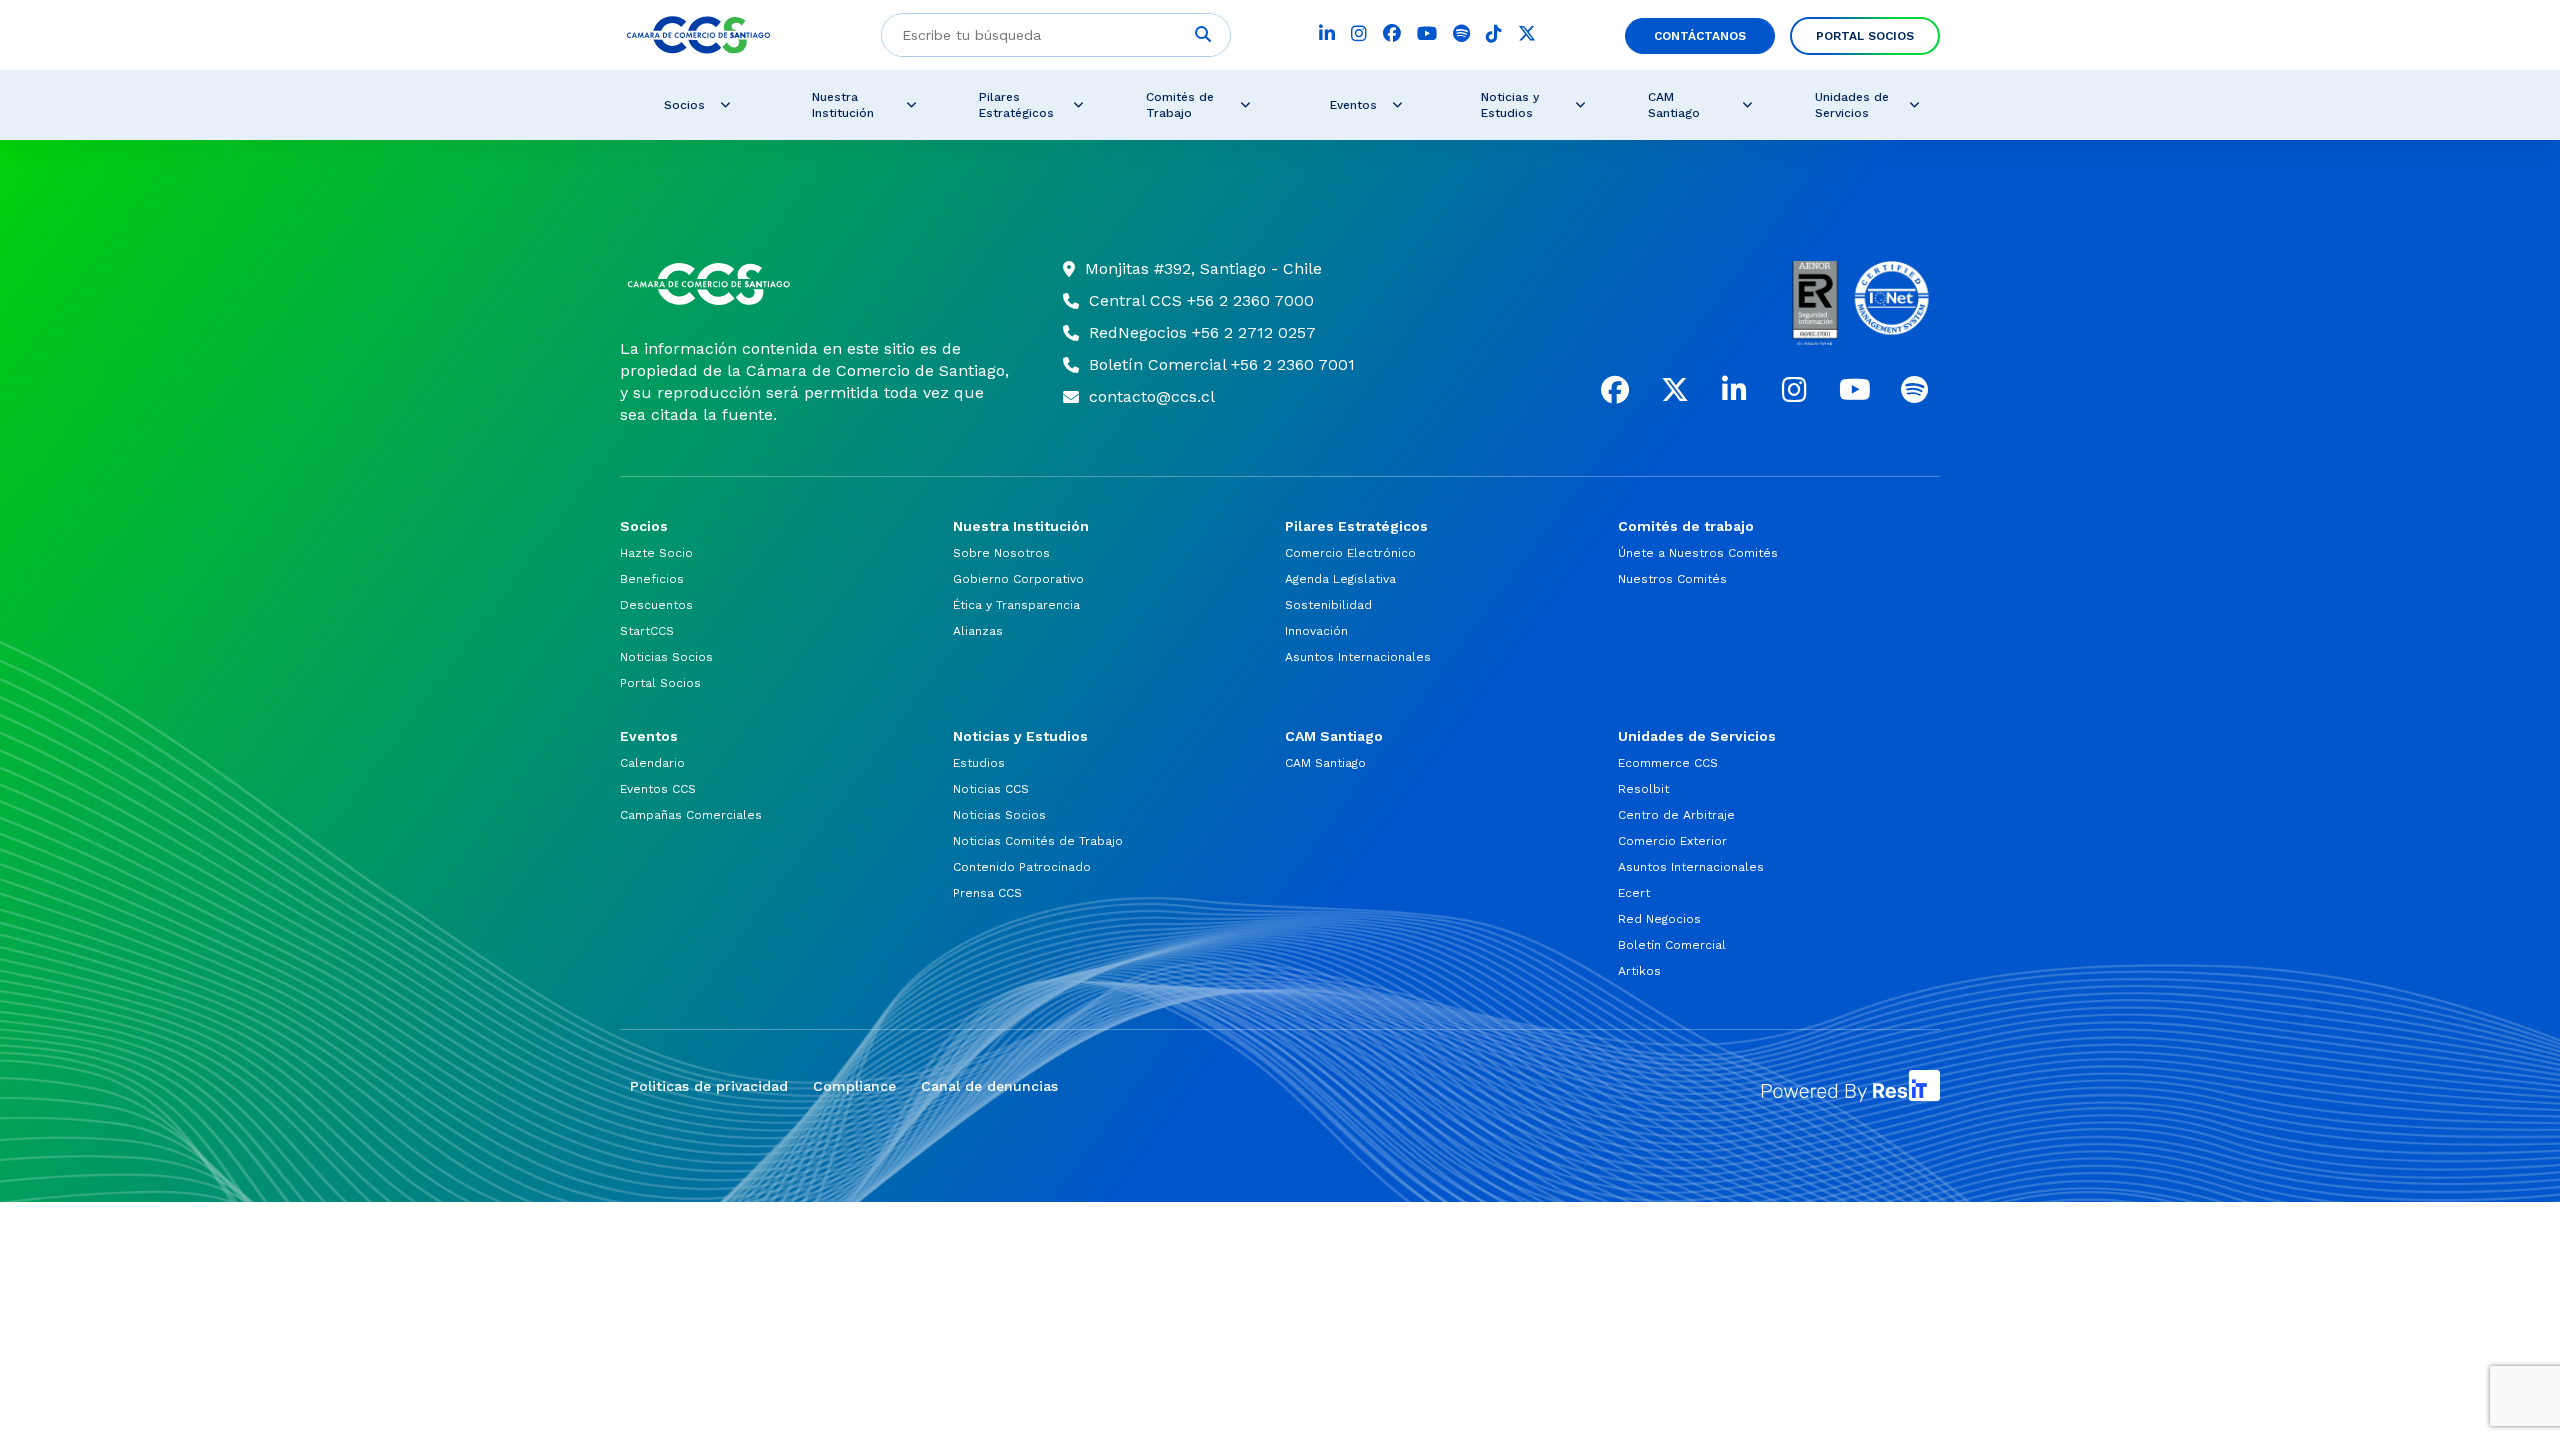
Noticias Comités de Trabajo (1038, 841)
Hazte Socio (656, 553)
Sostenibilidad (1328, 605)
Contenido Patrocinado (1022, 867)
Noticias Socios (666, 657)
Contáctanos (1700, 36)
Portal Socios (1865, 36)
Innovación (1316, 631)
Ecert (1634, 893)
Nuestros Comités (1672, 579)
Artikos (1639, 971)
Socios (684, 105)
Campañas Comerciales (691, 815)
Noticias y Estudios (1510, 105)
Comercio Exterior (1672, 841)
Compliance (854, 1086)
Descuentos (656, 605)
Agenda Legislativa (1340, 579)
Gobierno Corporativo (1018, 579)
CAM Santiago (1674, 105)
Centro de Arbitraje (1676, 815)
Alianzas (978, 631)
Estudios (979, 763)
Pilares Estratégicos (1016, 105)
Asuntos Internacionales (1358, 657)
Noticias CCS (991, 789)
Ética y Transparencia (1016, 605)
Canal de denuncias (989, 1086)
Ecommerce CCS (1668, 763)
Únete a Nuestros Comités (1698, 553)
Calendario (652, 763)
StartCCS (647, 631)
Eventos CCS (658, 789)
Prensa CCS (987, 893)
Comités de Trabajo (1180, 105)
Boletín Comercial (1672, 945)
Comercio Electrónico (1350, 553)
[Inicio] (816, 284)
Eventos (1353, 105)
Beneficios (652, 579)
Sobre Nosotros (1001, 553)
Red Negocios (1659, 919)
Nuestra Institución (843, 105)
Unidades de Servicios (1852, 105)
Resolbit (1643, 789)
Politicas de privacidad (709, 1086)
